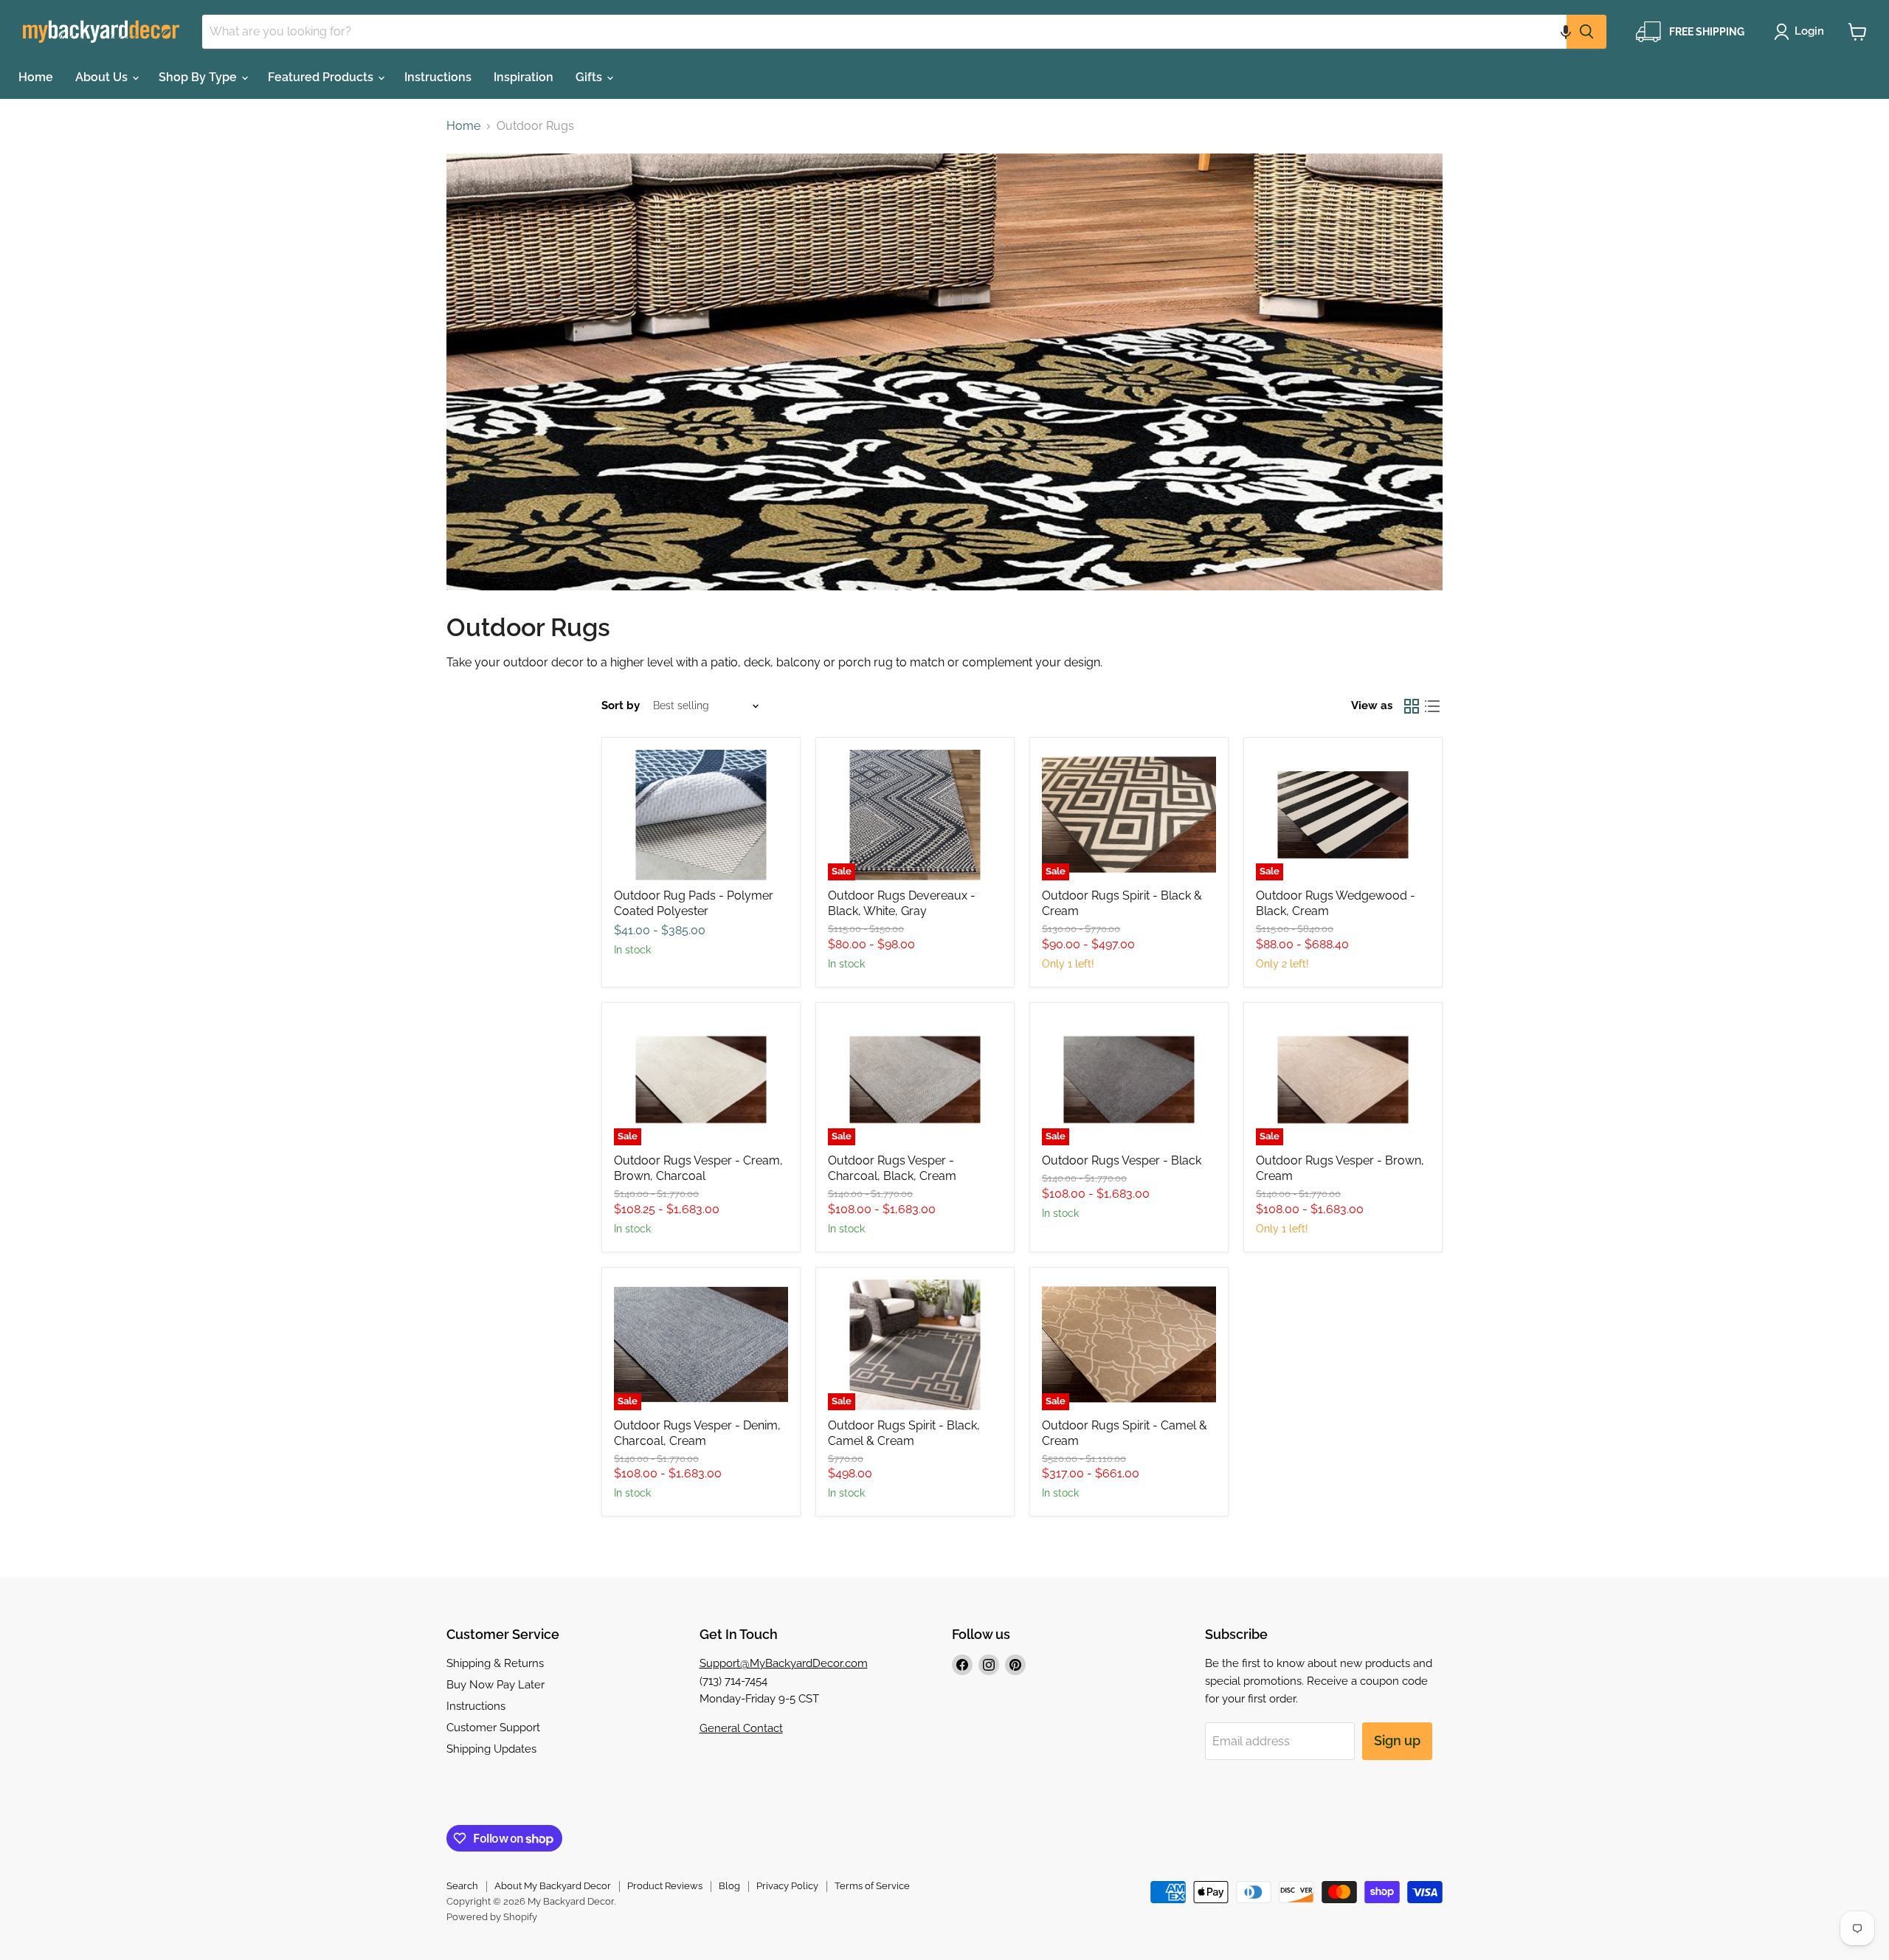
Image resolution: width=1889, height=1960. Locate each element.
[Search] (1586, 32)
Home (36, 77)
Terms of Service (872, 1886)
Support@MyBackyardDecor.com (784, 1663)
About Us (103, 77)
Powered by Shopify (492, 1917)
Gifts (590, 77)
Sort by (621, 706)
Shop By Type (199, 77)
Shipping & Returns (495, 1663)
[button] (1566, 32)
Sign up (1397, 1740)
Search (462, 1886)
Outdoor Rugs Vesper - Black (1122, 1160)
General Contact (741, 1728)
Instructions (438, 77)
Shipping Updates (491, 1749)
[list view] (1432, 706)
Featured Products (322, 77)
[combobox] (884, 32)
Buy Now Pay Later (495, 1685)
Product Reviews (665, 1886)
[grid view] (1412, 706)
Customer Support (493, 1728)
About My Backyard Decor (553, 1886)
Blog (729, 1886)
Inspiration (524, 77)
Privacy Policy (787, 1886)
